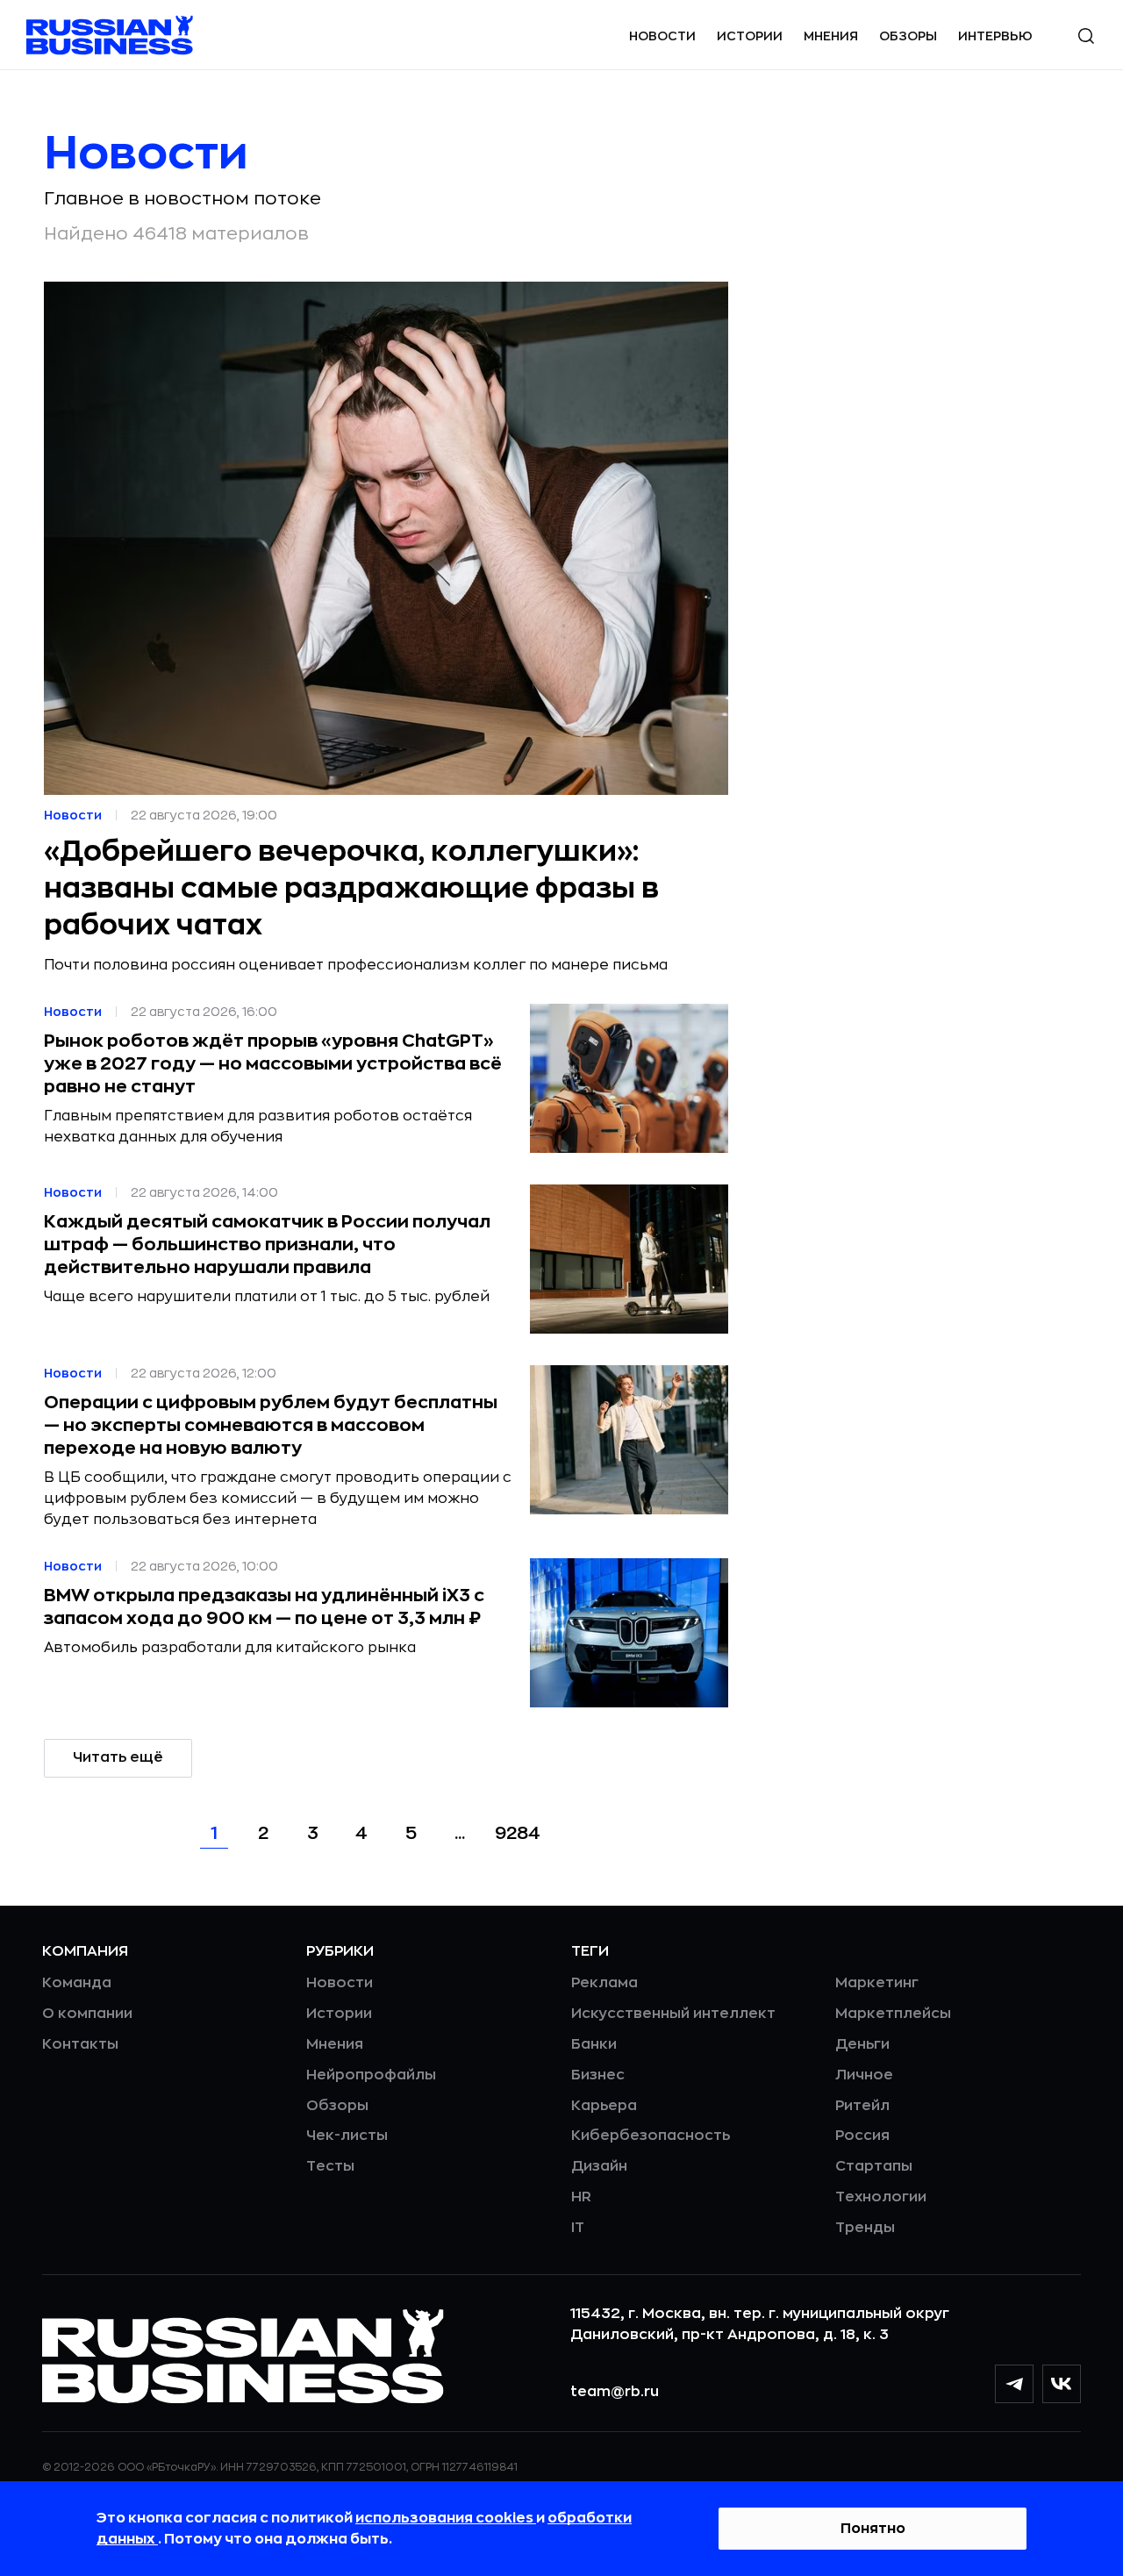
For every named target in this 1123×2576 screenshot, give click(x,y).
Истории (750, 36)
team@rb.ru (615, 2392)
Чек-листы (347, 2136)
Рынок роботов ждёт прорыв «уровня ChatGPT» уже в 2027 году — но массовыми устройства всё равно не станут (273, 1064)
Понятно (873, 2529)
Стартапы (874, 2166)
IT (578, 2228)
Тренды (865, 2228)
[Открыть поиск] (1086, 36)
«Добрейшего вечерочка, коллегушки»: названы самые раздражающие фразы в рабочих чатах (351, 889)
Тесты (330, 2166)
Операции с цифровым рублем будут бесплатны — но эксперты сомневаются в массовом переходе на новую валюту (271, 1425)
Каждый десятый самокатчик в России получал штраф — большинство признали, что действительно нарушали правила (267, 1245)
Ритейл (862, 2106)
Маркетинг (877, 1983)
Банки (594, 2044)
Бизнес (598, 2075)
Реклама (604, 1983)
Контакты (80, 2044)
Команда (77, 1983)
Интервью (995, 36)
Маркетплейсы (893, 2014)
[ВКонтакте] (1062, 2384)
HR (581, 2197)
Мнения (831, 36)
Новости (662, 36)
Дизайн (599, 2166)
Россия (862, 2136)
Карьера (604, 2106)
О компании (87, 2014)
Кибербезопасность (651, 2136)
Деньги (862, 2044)
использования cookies (446, 2518)
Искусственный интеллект (673, 2014)
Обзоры (908, 36)
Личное (864, 2075)
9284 (518, 1833)
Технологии (881, 2197)
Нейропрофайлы (371, 2075)
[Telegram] (1014, 2384)
